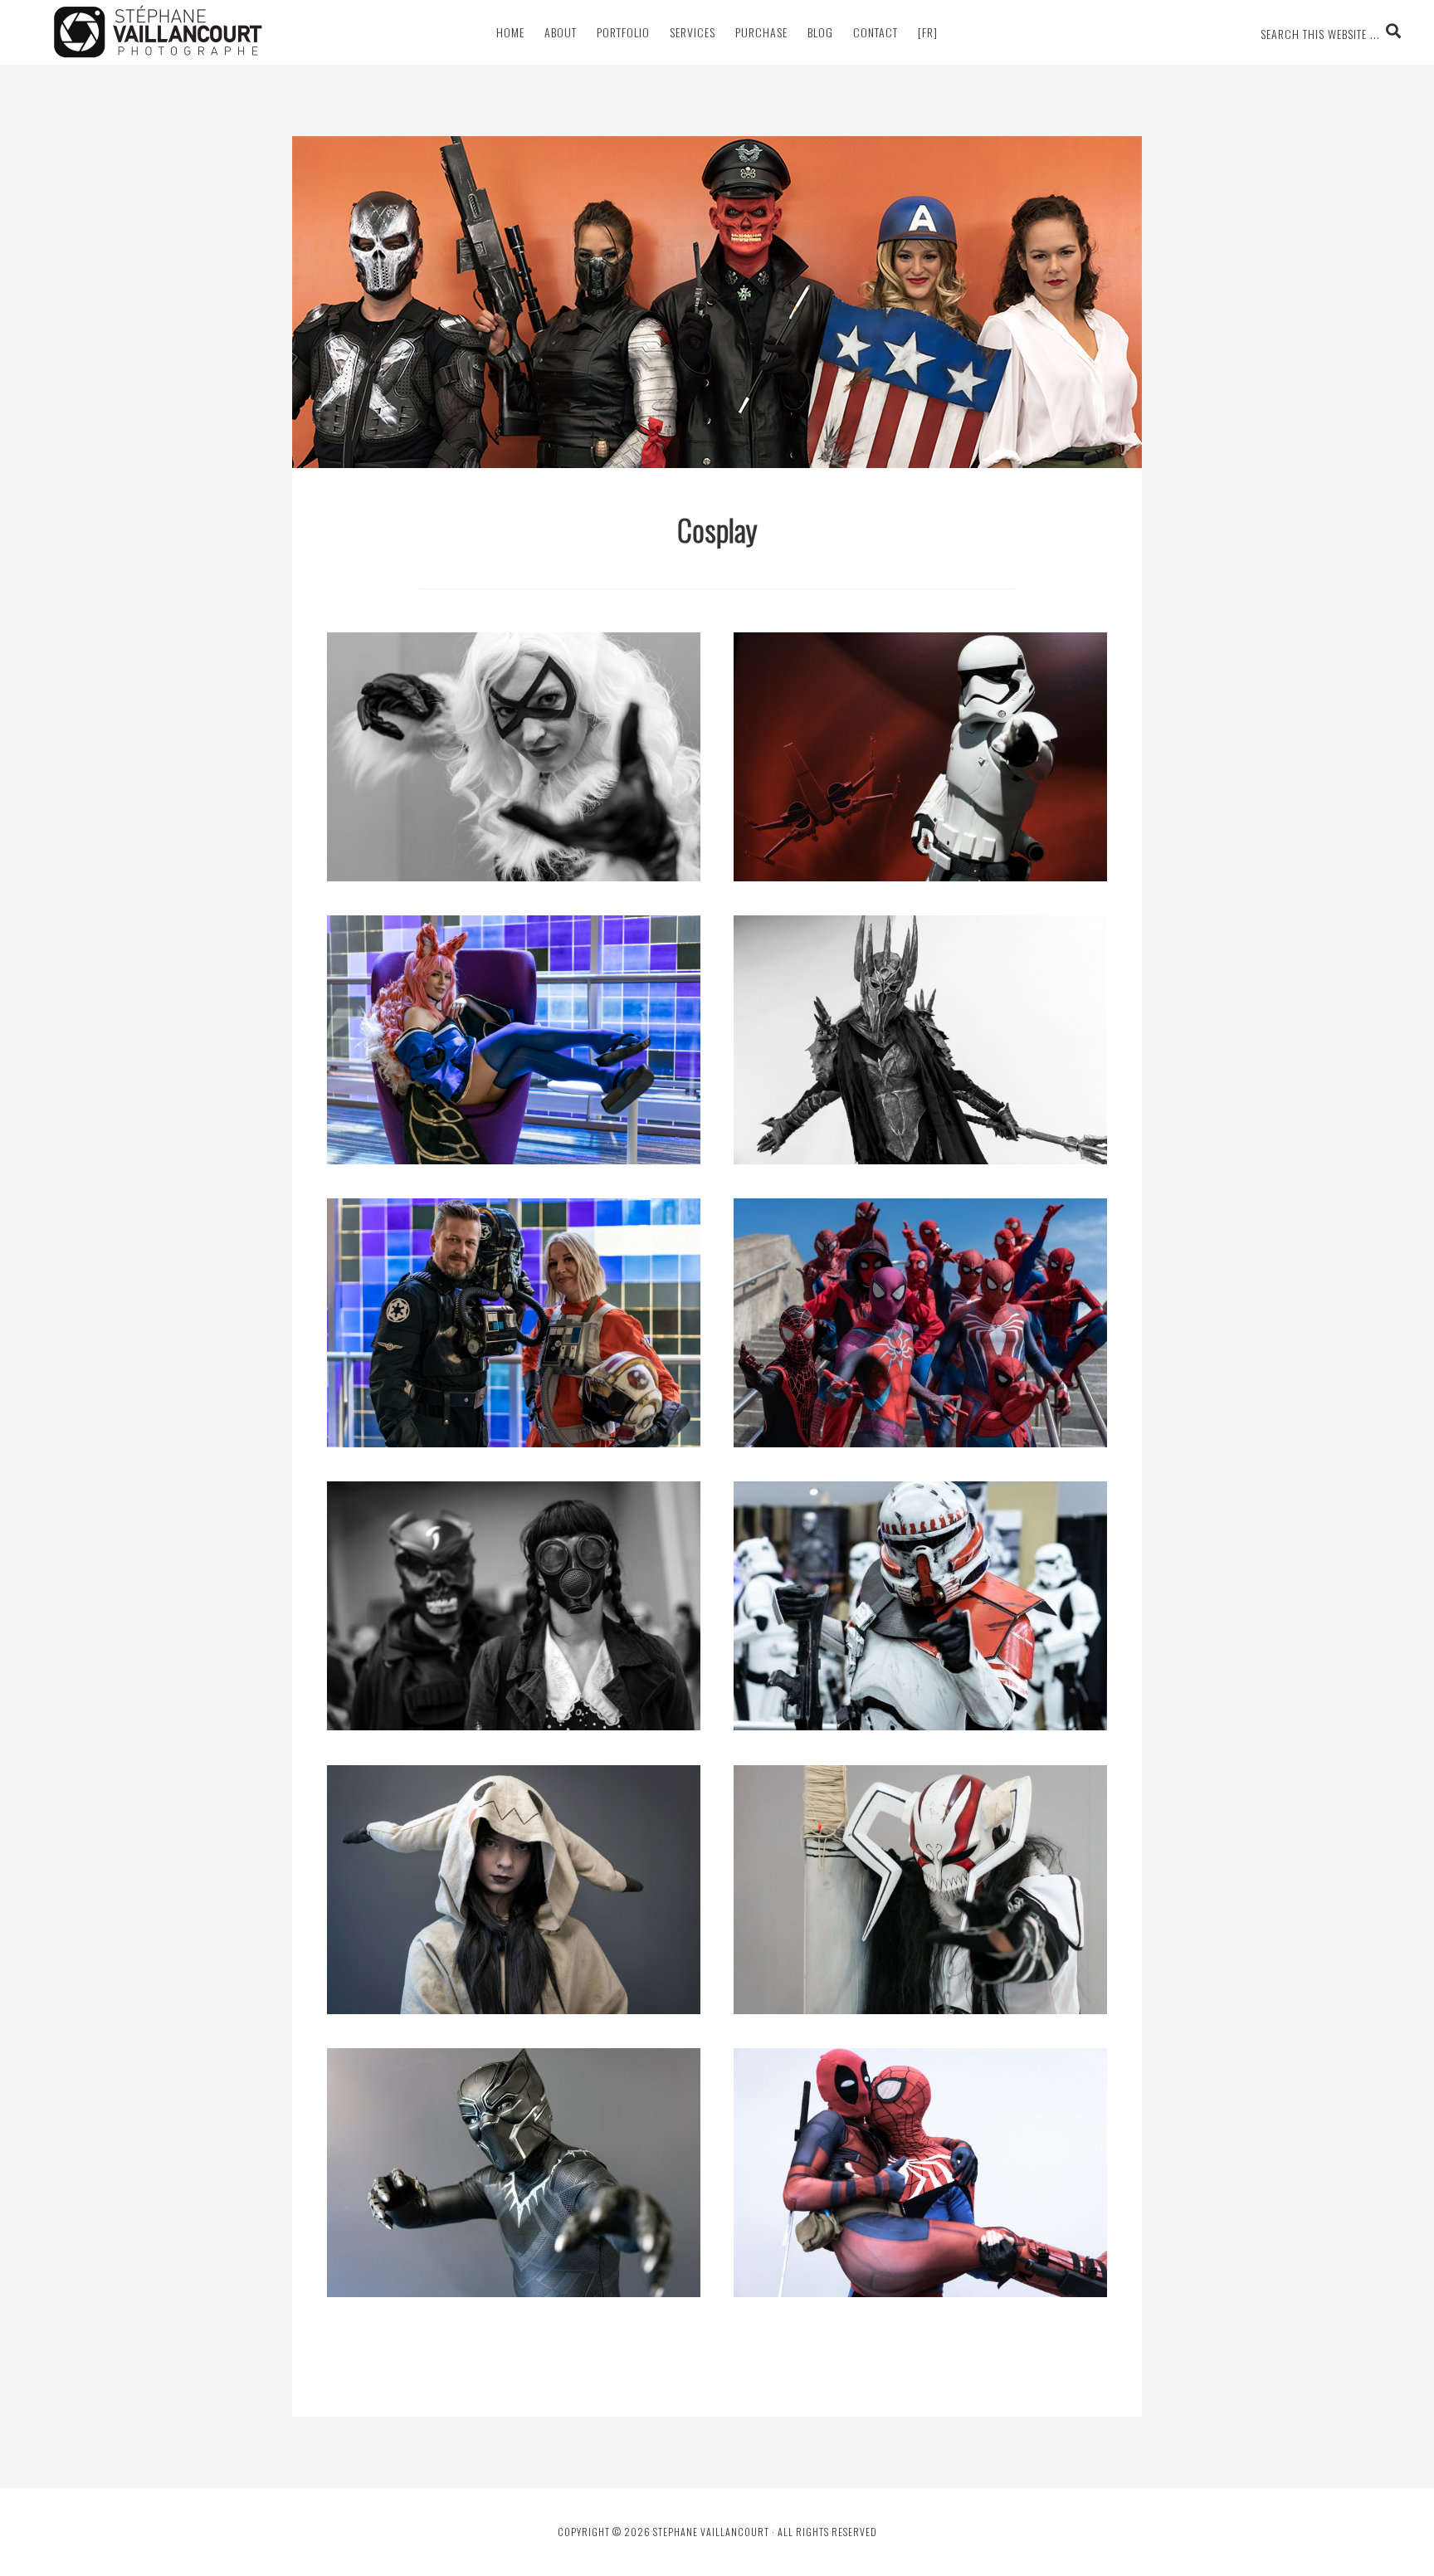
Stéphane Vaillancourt (158, 32)
